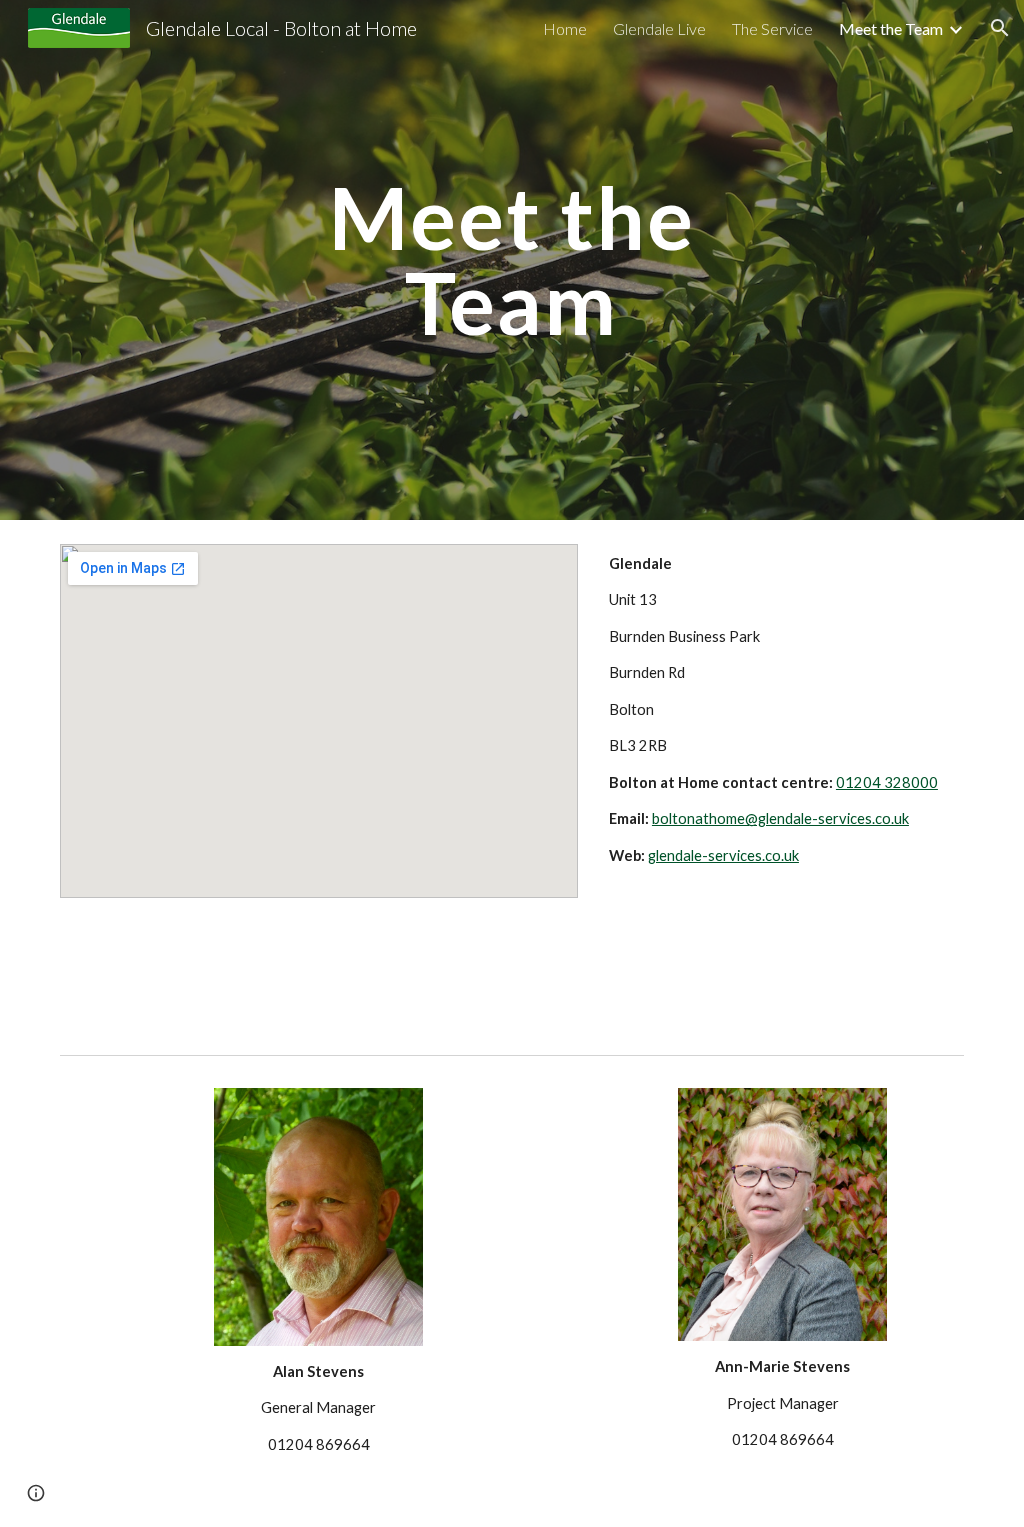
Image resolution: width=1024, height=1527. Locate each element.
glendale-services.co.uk (723, 855)
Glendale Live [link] (659, 28)
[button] (1000, 28)
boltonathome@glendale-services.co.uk (780, 818)
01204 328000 (887, 782)
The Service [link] (772, 28)
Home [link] (565, 28)
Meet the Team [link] (891, 28)
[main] (511, 260)
